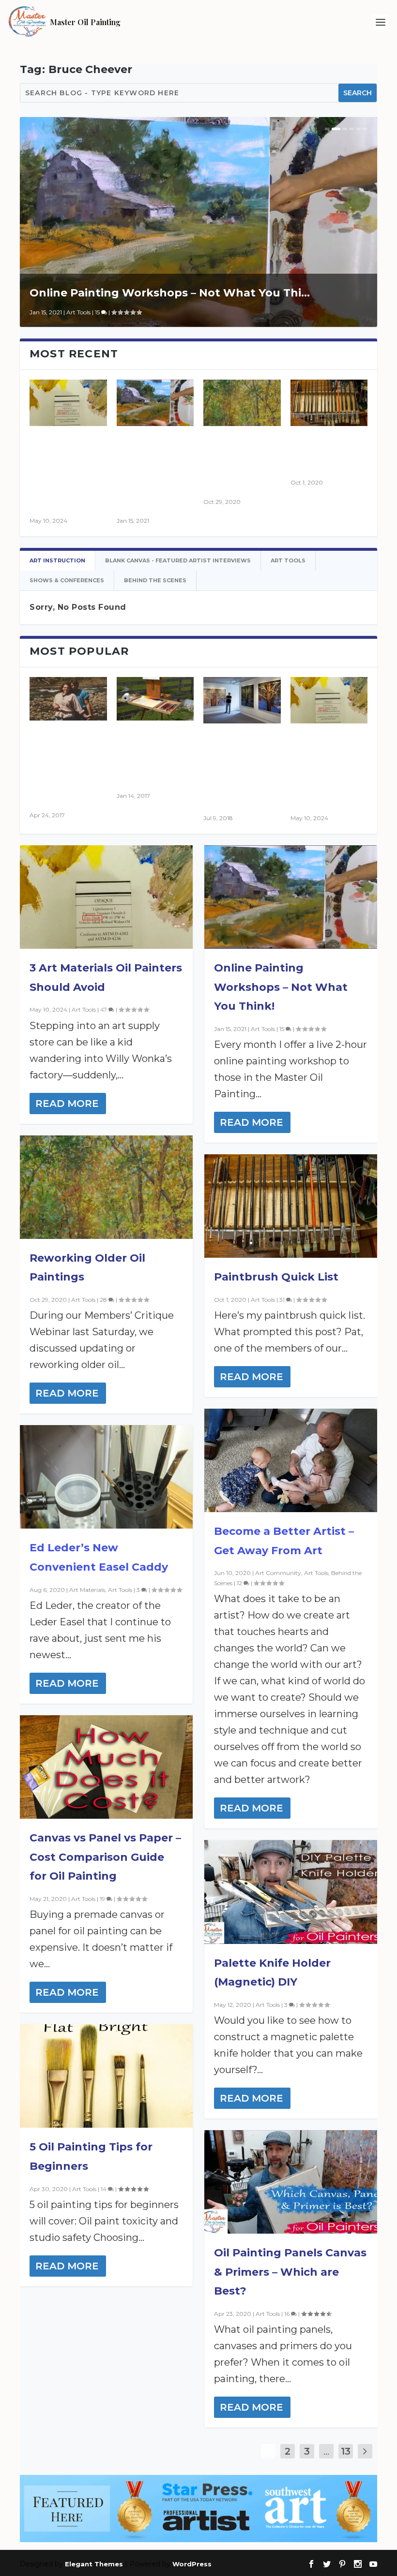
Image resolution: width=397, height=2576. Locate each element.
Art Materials (87, 1590)
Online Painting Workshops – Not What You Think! (281, 987)
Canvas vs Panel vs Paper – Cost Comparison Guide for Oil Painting (105, 1857)
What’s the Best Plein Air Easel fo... (155, 756)
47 (104, 1009)
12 (240, 1583)
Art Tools (78, 312)
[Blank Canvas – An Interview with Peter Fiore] (242, 700)
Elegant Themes (94, 2564)
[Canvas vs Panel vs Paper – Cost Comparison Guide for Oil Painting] (106, 1767)
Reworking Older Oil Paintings (235, 462)
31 (283, 1300)
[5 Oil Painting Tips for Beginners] (106, 2076)
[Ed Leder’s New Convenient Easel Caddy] (106, 1477)
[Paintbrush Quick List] (291, 1206)
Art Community (278, 1573)
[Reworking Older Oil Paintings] (242, 403)
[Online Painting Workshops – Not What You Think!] (155, 403)
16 (288, 2314)
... (326, 2451)
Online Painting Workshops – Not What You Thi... (170, 293)
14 (104, 2189)
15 (98, 312)
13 (346, 2451)
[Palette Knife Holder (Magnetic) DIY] (291, 1892)
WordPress (192, 2564)
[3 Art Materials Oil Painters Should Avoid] (106, 897)
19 (103, 1899)
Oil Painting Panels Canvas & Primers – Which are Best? (290, 2272)
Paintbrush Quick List (276, 1277)
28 (104, 1300)
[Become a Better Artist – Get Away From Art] (291, 1460)
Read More (67, 1104)
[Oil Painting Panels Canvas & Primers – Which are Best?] (291, 2182)
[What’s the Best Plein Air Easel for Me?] (155, 699)
